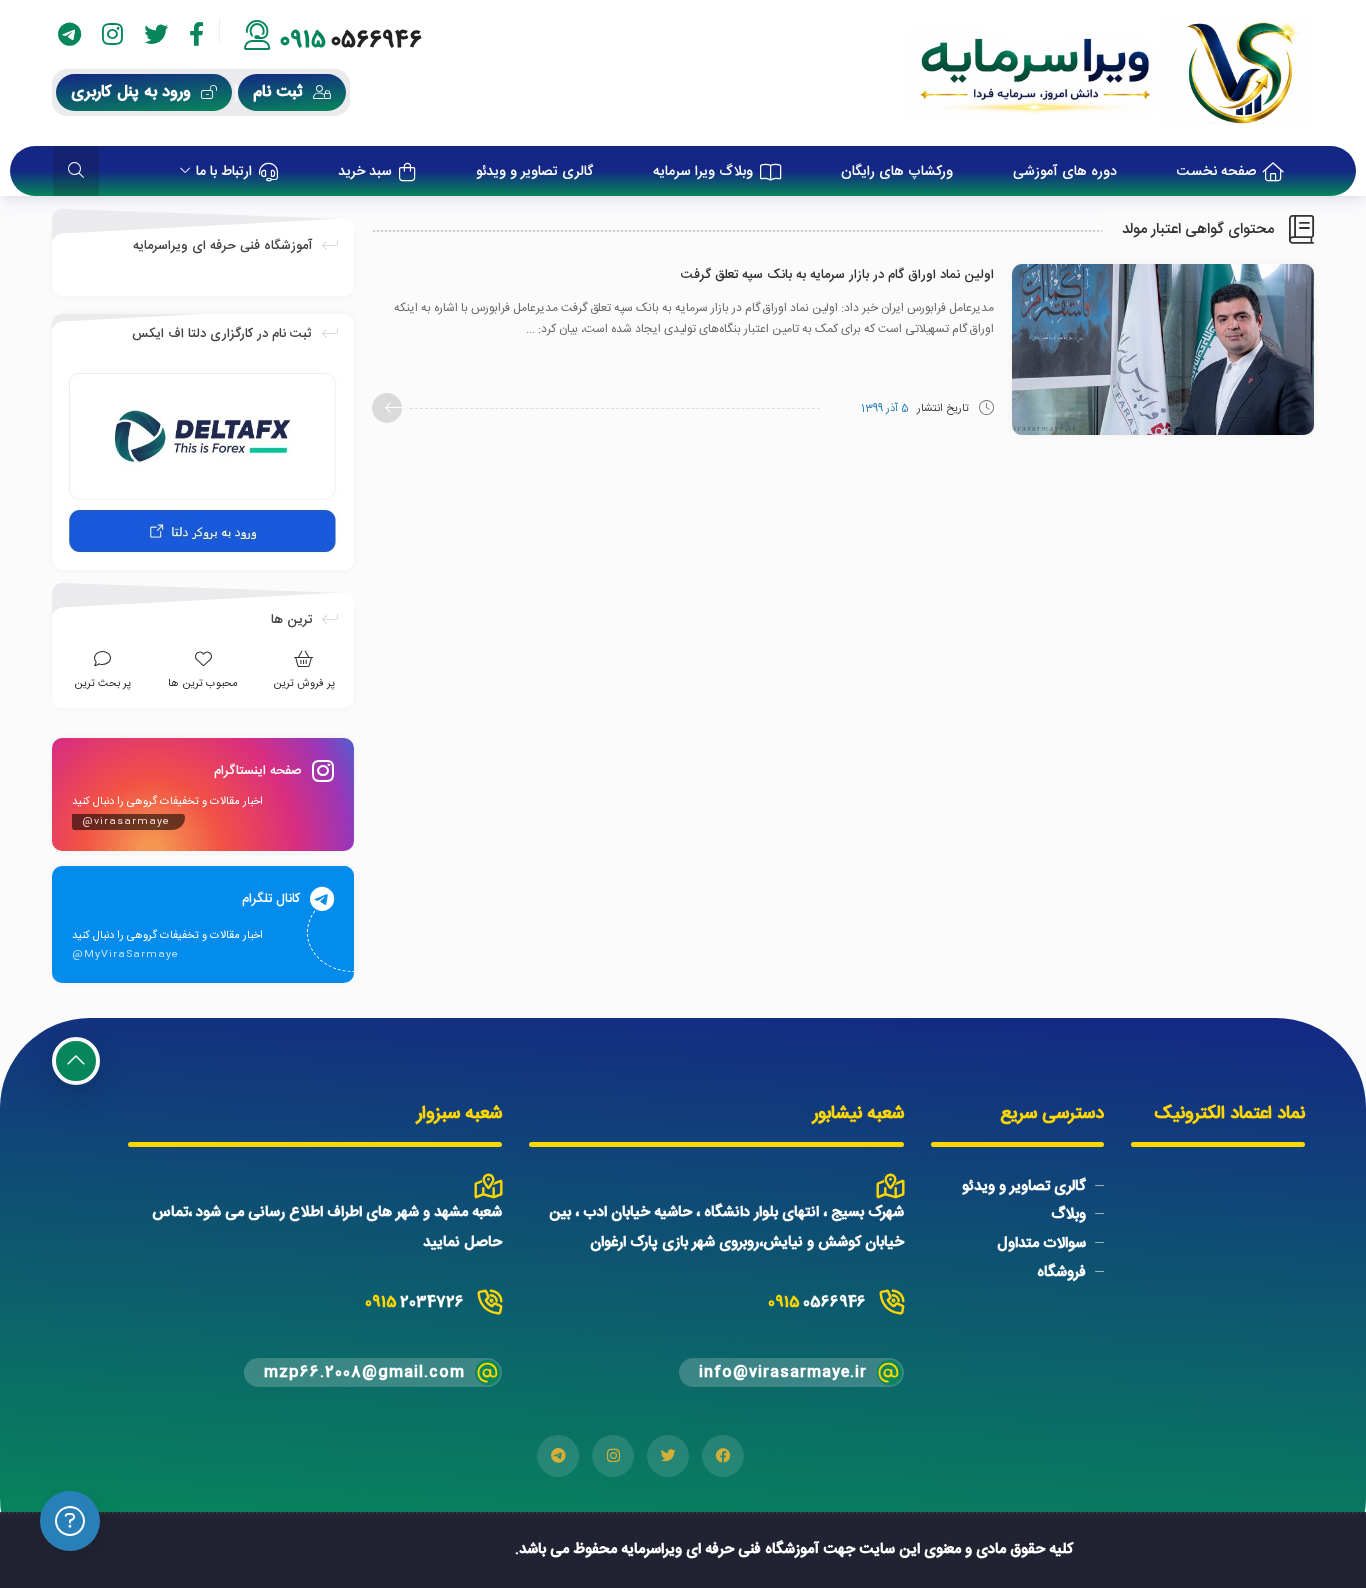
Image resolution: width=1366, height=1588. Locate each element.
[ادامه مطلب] (387, 408)
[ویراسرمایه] (1109, 73)
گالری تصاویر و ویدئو (1024, 1185)
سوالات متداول (1041, 1243)
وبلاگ (1068, 1214)
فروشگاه (1061, 1272)
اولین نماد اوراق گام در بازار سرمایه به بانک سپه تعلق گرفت (837, 275)
